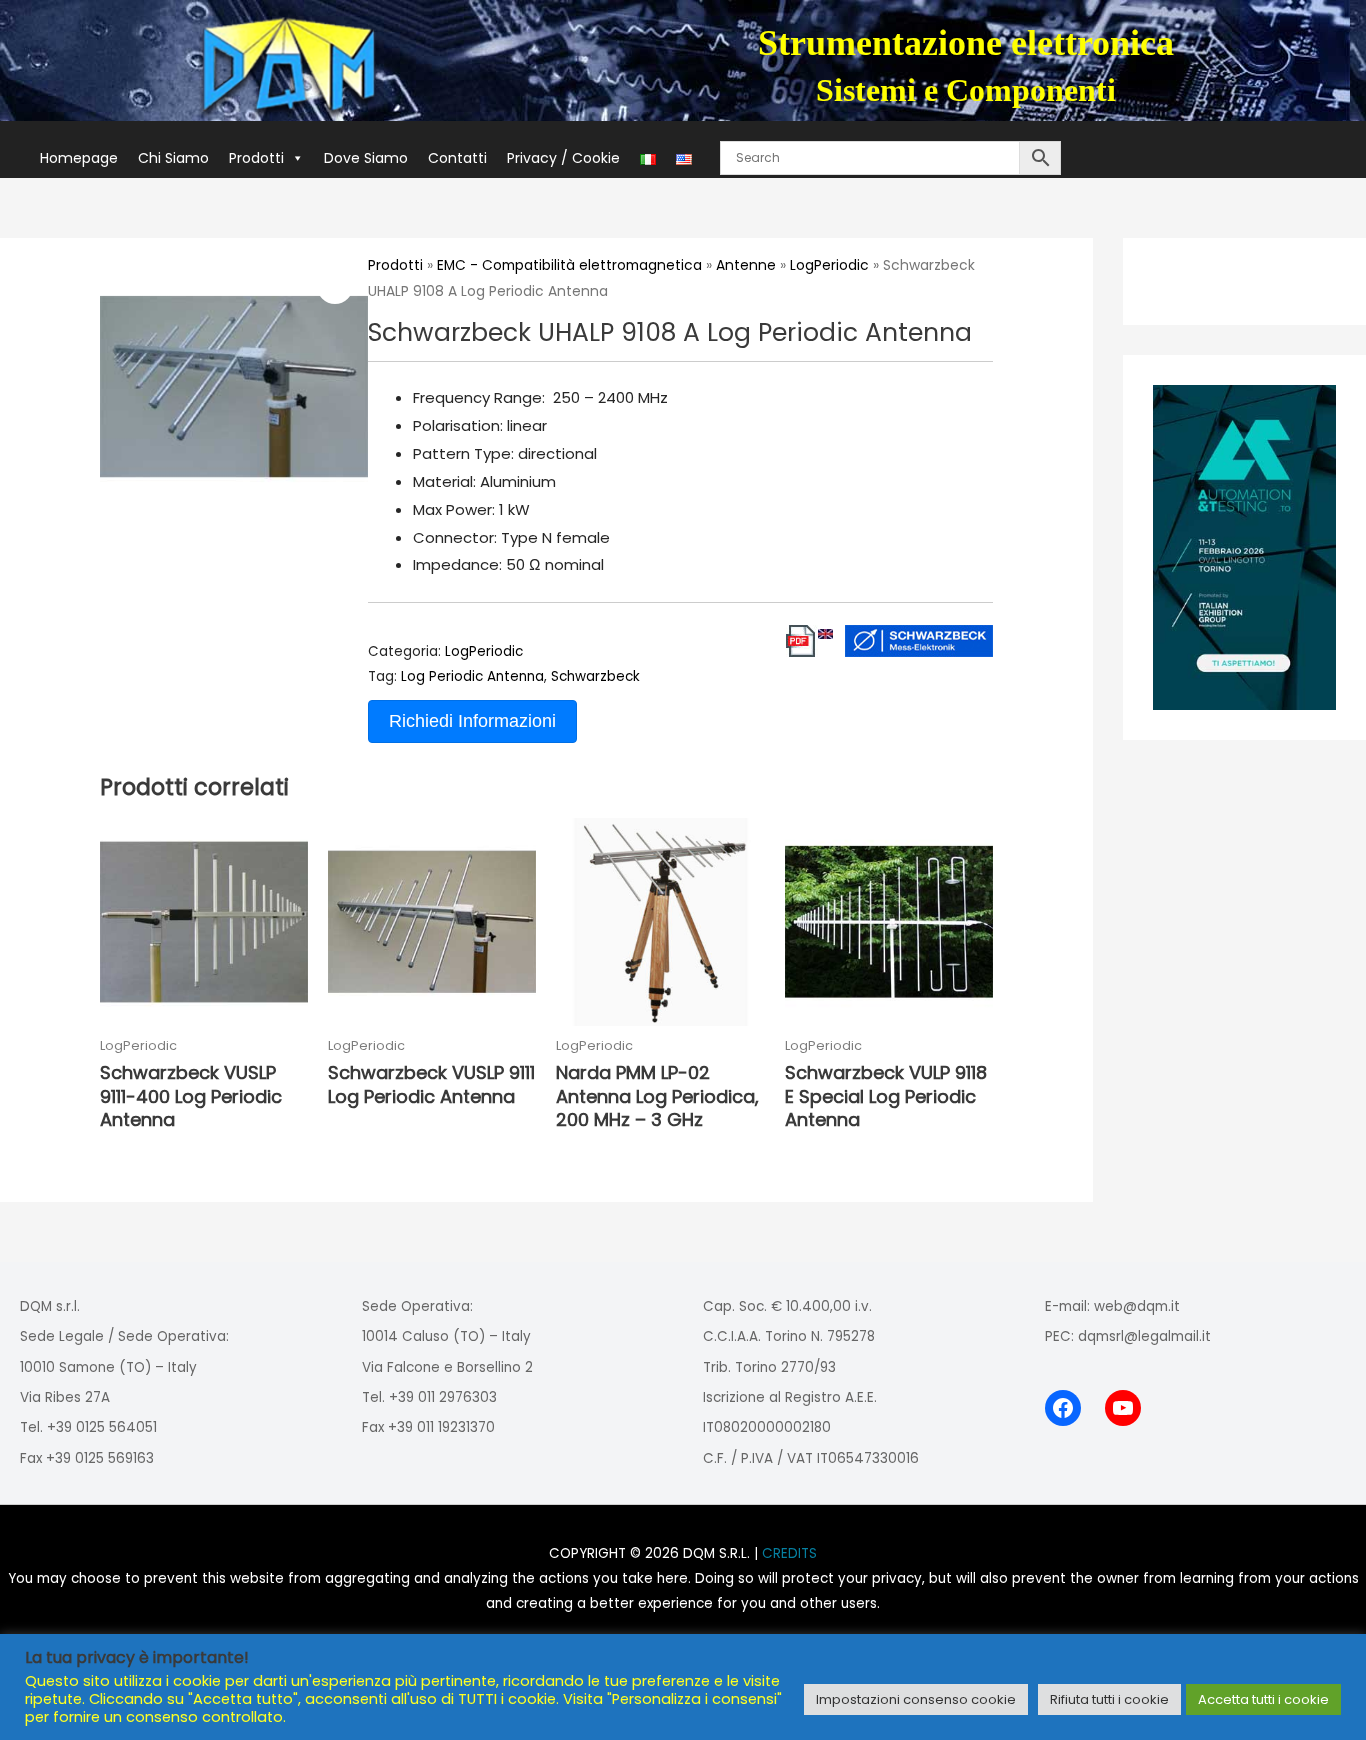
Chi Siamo (173, 158)
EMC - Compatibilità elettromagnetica (569, 265)
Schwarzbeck (595, 676)
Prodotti (256, 158)
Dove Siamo (366, 158)
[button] (335, 286)
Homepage (79, 158)
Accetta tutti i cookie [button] (1263, 1699)
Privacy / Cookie (563, 158)
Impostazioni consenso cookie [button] (916, 1699)
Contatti (457, 158)
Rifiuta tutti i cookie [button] (1109, 1699)
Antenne (746, 265)
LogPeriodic (829, 265)
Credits (789, 1553)
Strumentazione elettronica (966, 43)
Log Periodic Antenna (472, 676)
